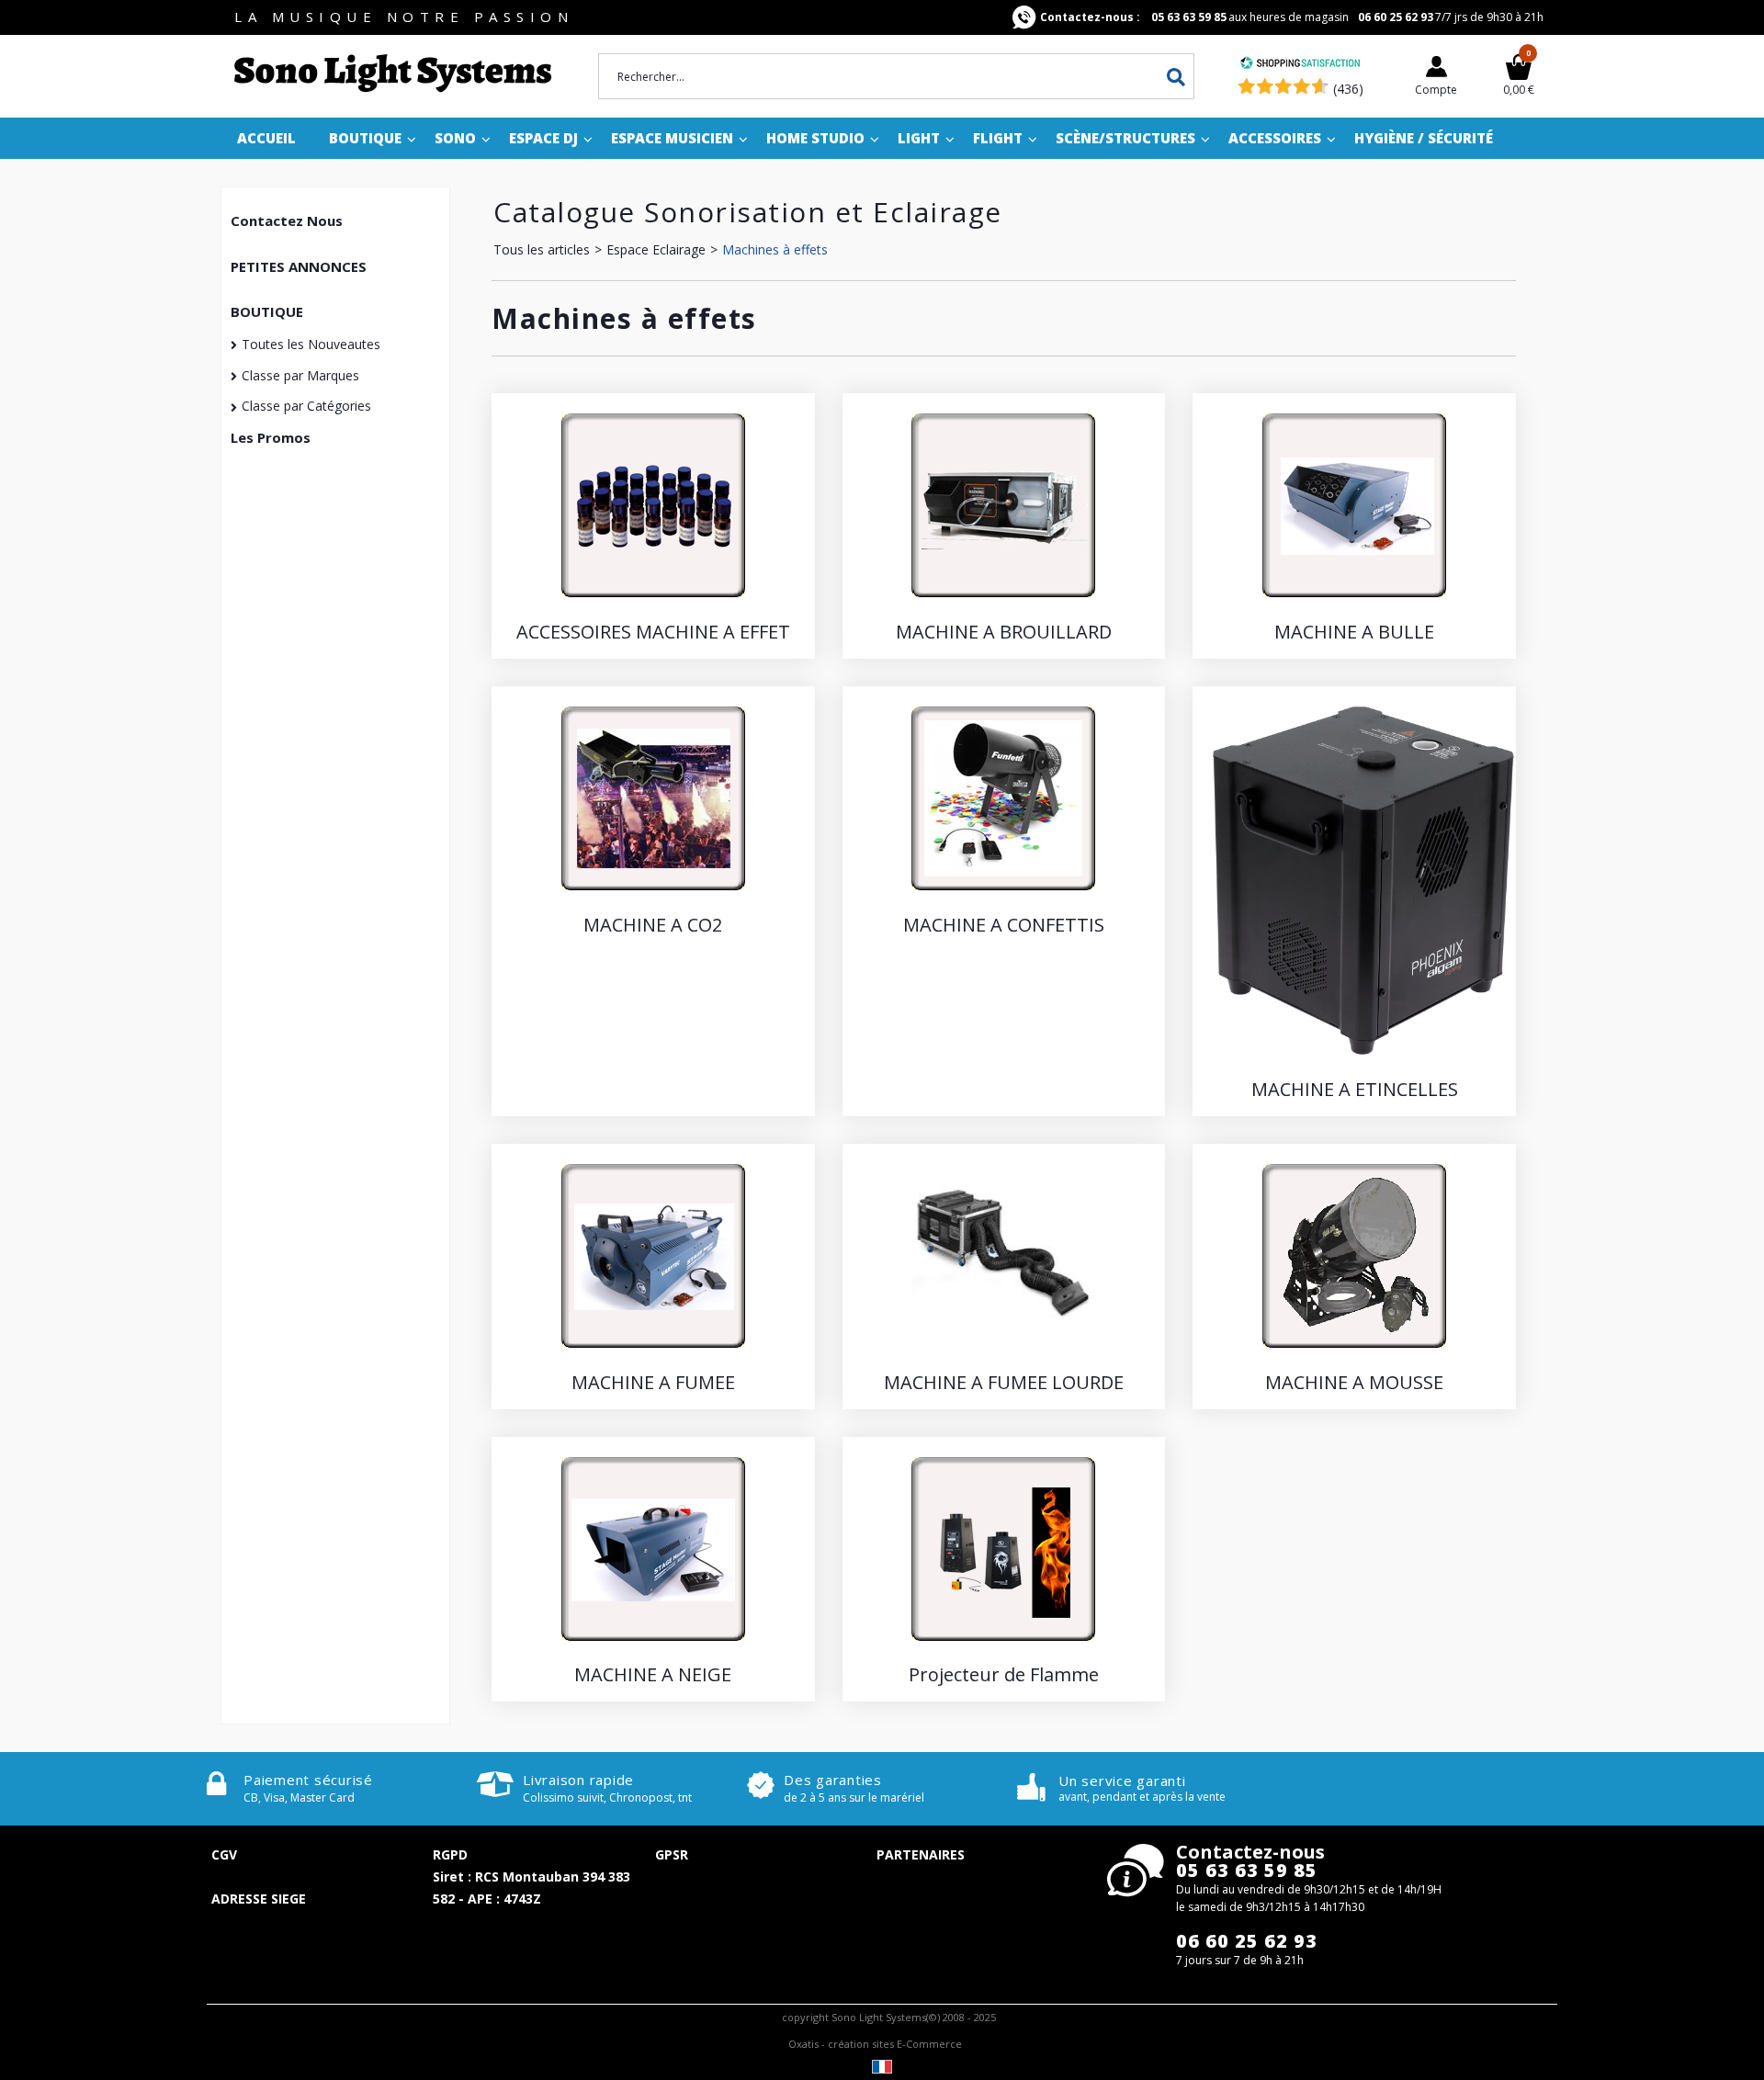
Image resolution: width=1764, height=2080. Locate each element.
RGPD (450, 1854)
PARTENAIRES (921, 1854)
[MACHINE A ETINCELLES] (1363, 1059)
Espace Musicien (672, 138)
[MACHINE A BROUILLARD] (1003, 601)
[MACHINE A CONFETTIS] (1003, 894)
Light (919, 138)
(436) (1348, 89)
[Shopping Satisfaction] (1300, 65)
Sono (455, 138)
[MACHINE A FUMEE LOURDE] (1003, 1352)
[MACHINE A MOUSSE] (1354, 1352)
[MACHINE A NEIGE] (653, 1645)
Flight (998, 138)
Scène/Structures (1125, 138)
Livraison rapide (578, 1780)
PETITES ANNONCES (299, 266)
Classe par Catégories (306, 406)
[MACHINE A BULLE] (1354, 601)
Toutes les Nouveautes (311, 344)
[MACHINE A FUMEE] (653, 1352)
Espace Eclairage (656, 249)
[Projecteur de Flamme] (1003, 1645)
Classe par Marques (300, 375)
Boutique (365, 138)
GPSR (672, 1854)
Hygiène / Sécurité (1424, 138)
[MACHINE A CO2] (653, 894)
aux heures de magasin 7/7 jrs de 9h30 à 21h (1292, 17)
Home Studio (815, 138)
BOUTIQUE (267, 311)
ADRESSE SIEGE (259, 1899)
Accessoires (1275, 138)
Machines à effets (775, 249)
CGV (224, 1854)
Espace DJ (543, 138)
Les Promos (271, 437)
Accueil (266, 138)
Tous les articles (542, 249)
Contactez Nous (287, 220)
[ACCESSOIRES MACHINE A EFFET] (653, 601)
